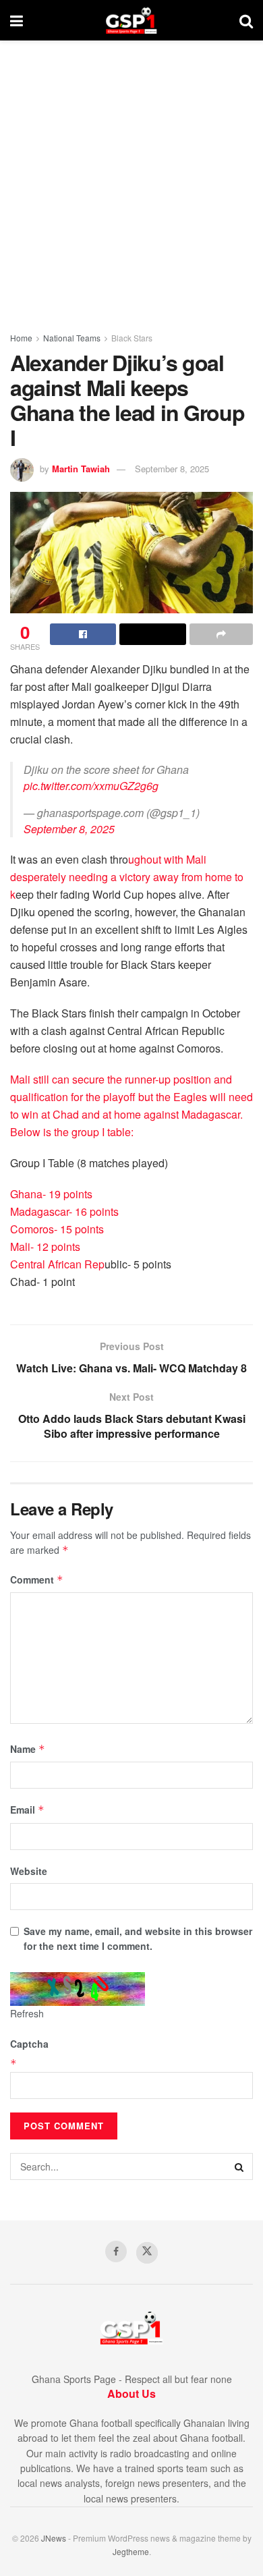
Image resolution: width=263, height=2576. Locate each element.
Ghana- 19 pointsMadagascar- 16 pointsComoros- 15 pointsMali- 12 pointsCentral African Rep (64, 1229)
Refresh (27, 2013)
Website (29, 1871)
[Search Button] (246, 20)
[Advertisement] (131, 179)
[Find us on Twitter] (147, 2253)
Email (27, 1810)
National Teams (72, 338)
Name (28, 1749)
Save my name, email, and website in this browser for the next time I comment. (138, 1938)
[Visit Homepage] (131, 20)
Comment (37, 1579)
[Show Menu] (17, 20)
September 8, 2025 (172, 469)
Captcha (29, 2044)
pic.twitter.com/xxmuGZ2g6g (91, 786)
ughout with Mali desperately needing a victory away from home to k (127, 877)
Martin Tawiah (81, 469)
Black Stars (132, 338)
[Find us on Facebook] (116, 2251)
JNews (54, 2538)
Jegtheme (131, 2551)
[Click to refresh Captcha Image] (78, 1989)
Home (21, 338)
